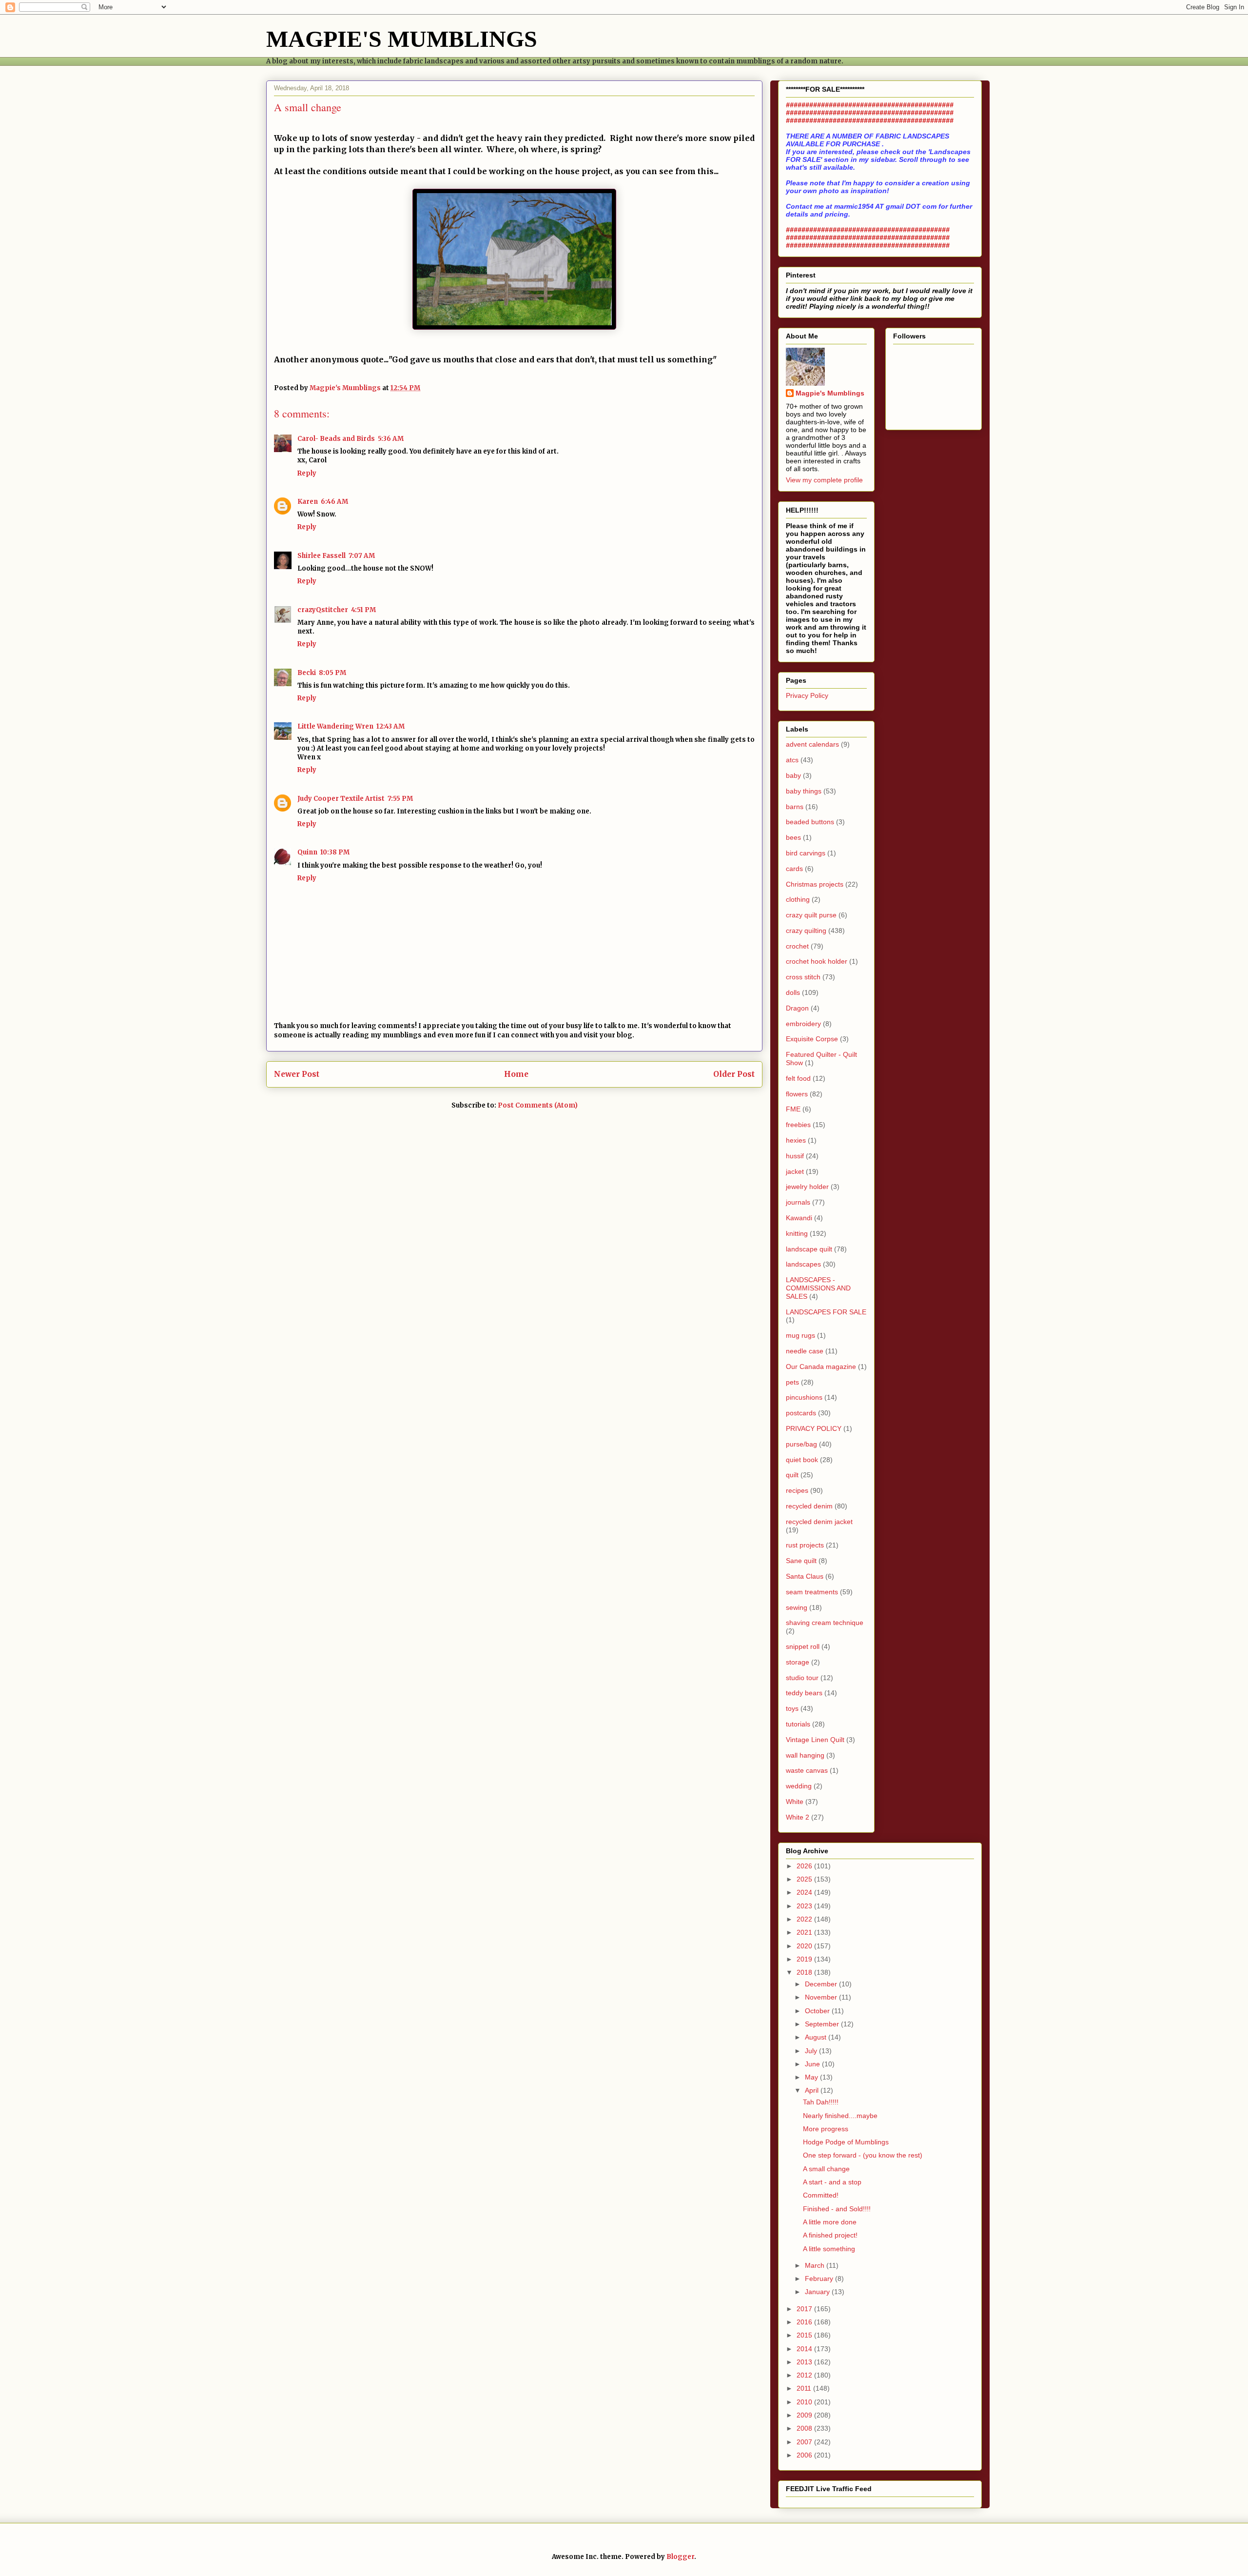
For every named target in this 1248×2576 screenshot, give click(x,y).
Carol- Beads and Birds (336, 439)
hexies (796, 1140)
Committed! (821, 2195)
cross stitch (803, 977)
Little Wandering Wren (335, 726)
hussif (795, 1156)
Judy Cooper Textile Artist (341, 799)
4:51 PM (363, 610)
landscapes (803, 1264)
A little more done (830, 2222)
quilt (792, 1475)
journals (798, 1202)
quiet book (802, 1460)
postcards (801, 1413)
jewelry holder (807, 1187)
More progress (826, 2129)
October (818, 2011)
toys (792, 1708)
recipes (797, 1490)
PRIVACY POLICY (814, 1428)
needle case (805, 1351)
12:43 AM (390, 726)
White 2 (798, 1817)
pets (792, 1382)
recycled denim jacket (819, 1522)
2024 (805, 1892)
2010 (805, 2402)
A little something (829, 2249)
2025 (805, 1879)
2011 (805, 2388)
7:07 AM (362, 556)
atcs (792, 760)
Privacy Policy (807, 695)
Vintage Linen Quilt (815, 1740)
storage (798, 1662)
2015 (805, 2335)
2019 (805, 1959)
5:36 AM (391, 439)
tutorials (798, 1724)
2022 (805, 1919)
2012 (805, 2375)
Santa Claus (805, 1576)
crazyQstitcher (323, 610)
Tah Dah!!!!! (821, 2102)
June (813, 2064)
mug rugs (800, 1335)
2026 (805, 1866)
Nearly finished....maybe (840, 2116)
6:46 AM (334, 502)
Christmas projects (815, 884)
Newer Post (297, 1074)
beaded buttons (810, 822)
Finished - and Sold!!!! (837, 2209)
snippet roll (803, 1646)
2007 (805, 2442)
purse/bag (801, 1444)
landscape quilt (809, 1249)
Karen (308, 502)
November (822, 1997)
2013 (805, 2362)
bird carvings (806, 853)
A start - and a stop (832, 2182)
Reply (307, 473)
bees (793, 837)
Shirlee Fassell (322, 556)
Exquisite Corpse (812, 1039)
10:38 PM (335, 852)
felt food (798, 1078)
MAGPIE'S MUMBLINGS (402, 39)
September (823, 2024)
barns (795, 807)
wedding (799, 1786)
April (813, 2090)
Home (516, 1074)
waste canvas (807, 1770)
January (818, 2292)
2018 (805, 1972)
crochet (797, 946)
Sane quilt (801, 1561)
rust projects (805, 1545)
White (795, 1802)
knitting (797, 1233)
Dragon (797, 1008)
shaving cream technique (825, 1623)
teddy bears (804, 1693)
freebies (798, 1125)
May (812, 2077)
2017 (805, 2309)
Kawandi (799, 1218)
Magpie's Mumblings (830, 393)
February (820, 2279)
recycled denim (809, 1506)
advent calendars (812, 744)
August (817, 2037)
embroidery (803, 1024)
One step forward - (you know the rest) (863, 2155)
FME (793, 1109)
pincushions (804, 1397)
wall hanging (805, 1755)
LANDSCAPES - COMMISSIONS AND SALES (818, 1288)
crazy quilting (806, 931)
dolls (793, 992)
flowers (797, 1094)
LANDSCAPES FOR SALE (826, 1312)
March (816, 2265)
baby (793, 775)
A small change (826, 2169)
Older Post (734, 1074)
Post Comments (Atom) (538, 1105)
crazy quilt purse (811, 915)
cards (794, 869)
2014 (805, 2349)
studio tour (802, 1678)
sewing (797, 1607)
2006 (805, 2455)
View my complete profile (824, 480)
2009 (805, 2415)
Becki (307, 673)
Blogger (680, 2557)
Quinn (307, 852)
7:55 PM (400, 799)
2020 (805, 1946)
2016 (805, 2322)
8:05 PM (332, 673)
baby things (804, 791)
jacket (795, 1171)
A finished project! (830, 2235)
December (822, 1984)
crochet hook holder (817, 961)
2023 (805, 1906)
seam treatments (812, 1592)
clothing (798, 899)
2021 (805, 1932)
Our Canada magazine (821, 1367)
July (812, 2051)
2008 (805, 2428)
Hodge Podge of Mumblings (846, 2142)
